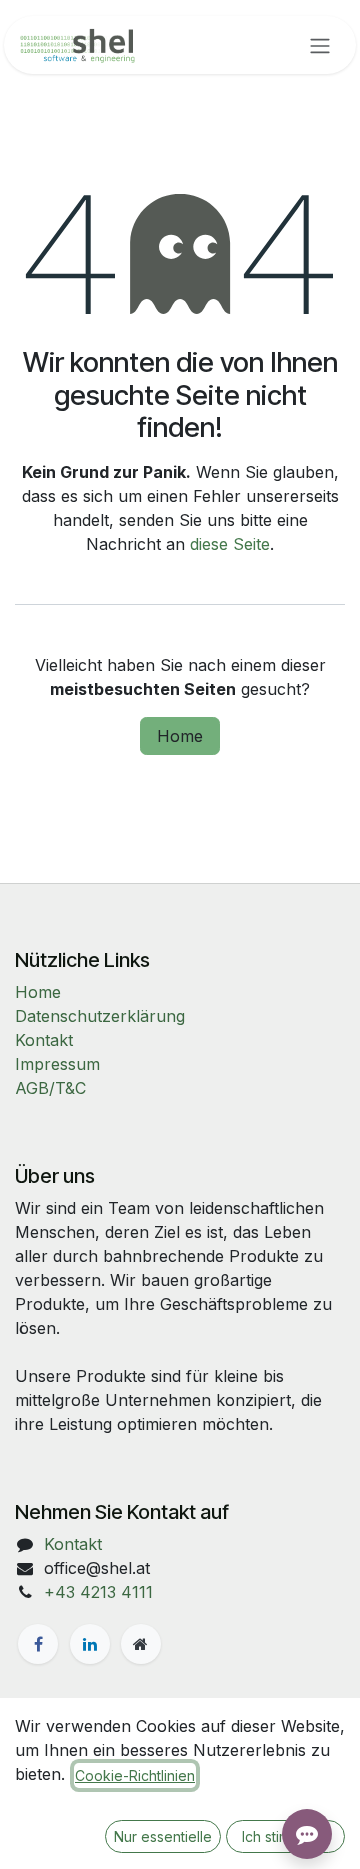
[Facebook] (38, 1644)
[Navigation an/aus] (320, 45)
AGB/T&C (50, 1088)
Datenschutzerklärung (100, 1016)
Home (180, 736)
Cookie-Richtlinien (135, 1775)
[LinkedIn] (90, 1644)
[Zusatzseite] (141, 1644)
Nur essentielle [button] (163, 1836)
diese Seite (230, 544)
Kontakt (44, 1040)
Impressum (57, 1064)
